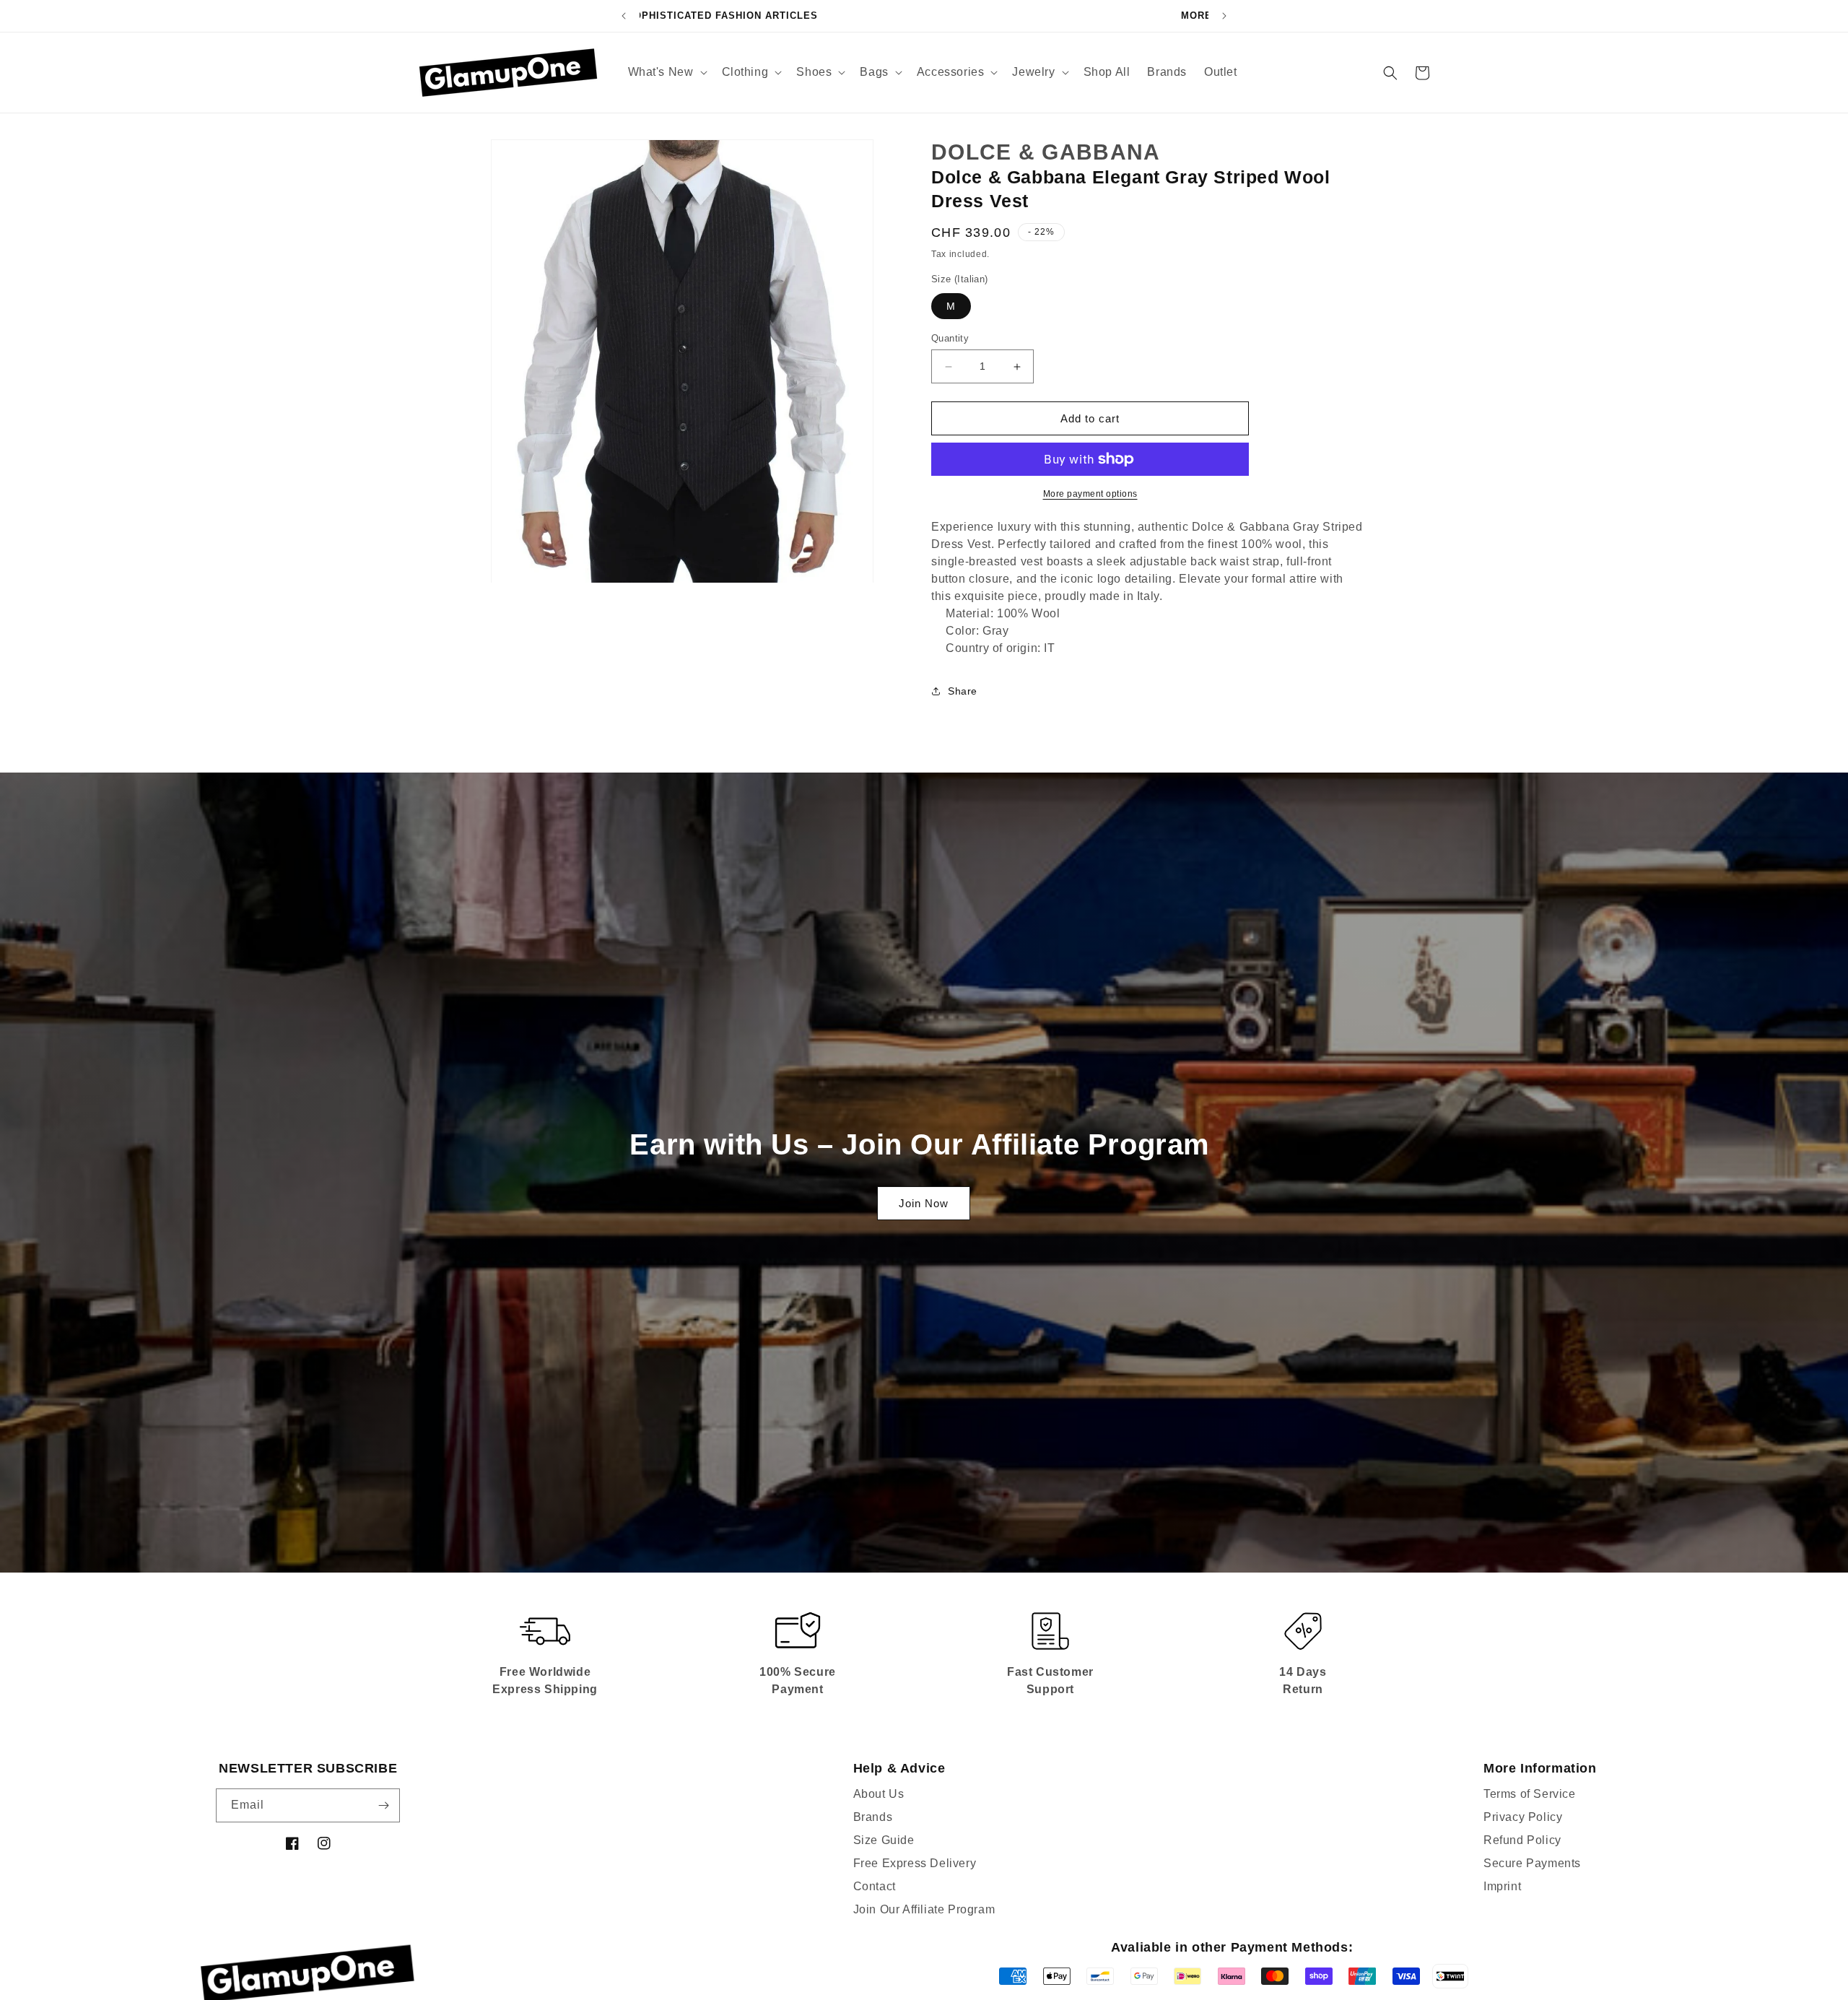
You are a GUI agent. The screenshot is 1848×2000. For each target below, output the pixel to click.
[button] (666, 73)
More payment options (1090, 494)
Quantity (950, 338)
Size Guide (884, 1840)
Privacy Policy (1523, 1817)
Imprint (1502, 1886)
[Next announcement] (1224, 16)
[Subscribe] (383, 1805)
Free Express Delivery (915, 1863)
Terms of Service (1530, 1794)
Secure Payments (1532, 1863)
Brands (873, 1817)
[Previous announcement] (624, 16)
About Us (879, 1794)
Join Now (924, 1203)
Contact (875, 1886)
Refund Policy (1522, 1840)
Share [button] (963, 691)
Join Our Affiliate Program (924, 1909)
